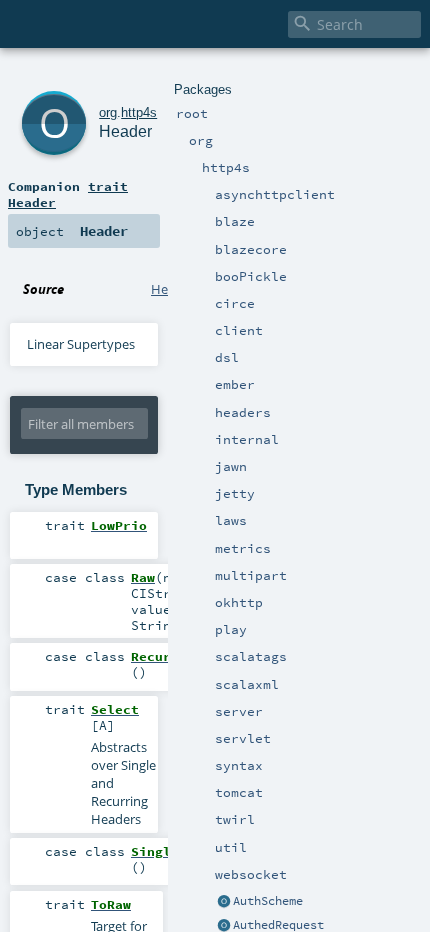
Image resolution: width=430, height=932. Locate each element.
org (108, 112)
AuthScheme (268, 901)
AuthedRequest (278, 925)
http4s (139, 112)
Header (125, 131)
